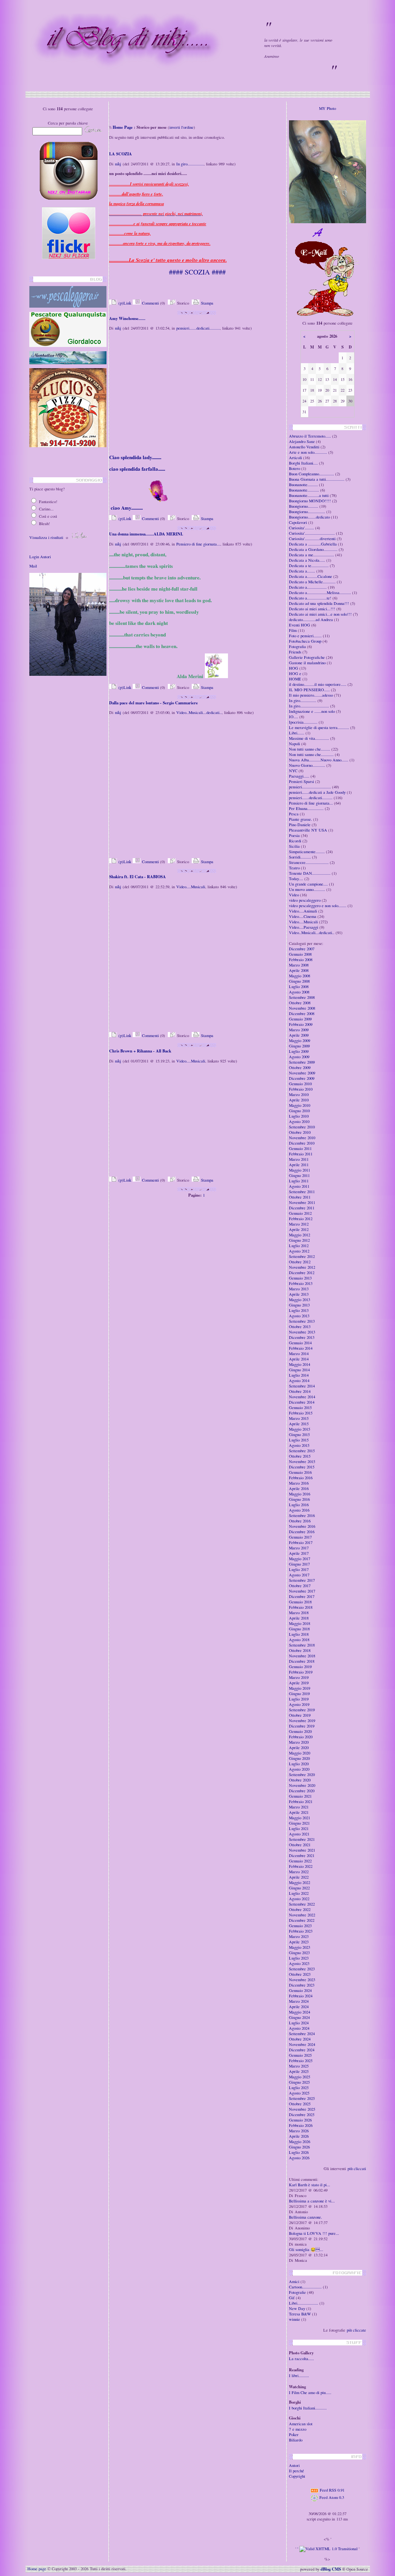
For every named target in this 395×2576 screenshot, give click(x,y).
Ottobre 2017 (300, 1586)
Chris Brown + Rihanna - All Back (140, 1051)
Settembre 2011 (302, 1192)
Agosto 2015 (299, 1445)
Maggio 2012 (300, 1235)
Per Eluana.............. (306, 808)
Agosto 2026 (299, 2158)
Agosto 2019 (299, 1704)
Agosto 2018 (299, 1640)
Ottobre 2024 (300, 2039)
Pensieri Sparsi (301, 781)
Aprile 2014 (299, 1359)
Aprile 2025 (299, 2071)
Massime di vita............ (309, 738)
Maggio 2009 (300, 1041)
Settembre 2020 (302, 1775)
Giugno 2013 (299, 1305)
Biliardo (296, 2440)
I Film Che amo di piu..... (310, 2392)
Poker (294, 2435)
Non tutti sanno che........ (310, 749)
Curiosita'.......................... (312, 533)
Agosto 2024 (299, 2028)
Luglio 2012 (299, 1246)
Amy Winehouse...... (127, 318)
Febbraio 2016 (301, 1478)
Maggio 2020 (300, 1753)
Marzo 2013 (299, 1289)
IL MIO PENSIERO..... (309, 690)
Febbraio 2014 (301, 1348)
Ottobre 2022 (300, 1909)
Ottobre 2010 (300, 1132)
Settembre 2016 (302, 1515)
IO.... (294, 717)
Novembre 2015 (302, 1461)
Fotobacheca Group (305, 641)
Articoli (295, 458)
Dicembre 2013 (302, 1337)
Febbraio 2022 (301, 1866)
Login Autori (40, 557)
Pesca (294, 814)
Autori (294, 2465)
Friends (295, 652)
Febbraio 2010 (301, 1089)
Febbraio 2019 (301, 1672)
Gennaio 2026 (300, 2120)
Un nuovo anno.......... (307, 889)
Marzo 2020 (299, 1742)
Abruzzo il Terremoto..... (310, 436)
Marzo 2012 (299, 1224)
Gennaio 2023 (300, 1926)
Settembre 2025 (302, 2098)
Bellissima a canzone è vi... (312, 2201)
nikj (118, 164)
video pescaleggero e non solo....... (318, 906)
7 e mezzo (298, 2429)
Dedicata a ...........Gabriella (313, 544)
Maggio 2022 (300, 1882)
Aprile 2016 (299, 1488)
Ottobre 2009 (300, 1067)
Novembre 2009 (302, 1073)
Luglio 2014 (299, 1375)
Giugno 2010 (299, 1111)
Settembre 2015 (302, 1451)
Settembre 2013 (302, 1321)
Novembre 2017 (302, 1591)
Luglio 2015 (299, 1440)
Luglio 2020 (299, 1764)
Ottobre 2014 (300, 1391)
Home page (37, 2569)
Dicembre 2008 (302, 1014)
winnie (295, 2319)
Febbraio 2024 (301, 1996)
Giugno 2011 (299, 1175)
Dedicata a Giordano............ (313, 549)
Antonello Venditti (304, 447)
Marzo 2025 (299, 2066)
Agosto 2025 (299, 2093)
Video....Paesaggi (304, 927)
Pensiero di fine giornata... (198, 544)
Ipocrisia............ (303, 722)
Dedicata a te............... (309, 566)
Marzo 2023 (299, 1936)
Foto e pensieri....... (305, 636)
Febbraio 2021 (301, 1802)
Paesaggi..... (299, 776)
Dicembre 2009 (302, 1078)
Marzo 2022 (299, 1872)
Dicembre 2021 (302, 1855)
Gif (292, 2298)
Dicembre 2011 (302, 1208)
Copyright (297, 2476)
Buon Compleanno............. (311, 474)
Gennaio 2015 (300, 1408)
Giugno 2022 (299, 1888)
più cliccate (356, 2330)
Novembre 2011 (302, 1202)
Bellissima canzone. (306, 2217)
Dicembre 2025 (302, 2115)
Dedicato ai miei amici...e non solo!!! (320, 614)
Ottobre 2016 (300, 1521)
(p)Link (124, 303)
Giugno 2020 (299, 1758)
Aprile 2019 (299, 1683)
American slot (301, 2424)
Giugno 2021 (299, 1823)
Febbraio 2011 (301, 1154)
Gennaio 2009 (300, 1019)
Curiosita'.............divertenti (312, 539)
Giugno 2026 (299, 2147)
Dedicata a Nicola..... (307, 560)
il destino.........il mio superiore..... (318, 684)
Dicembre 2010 (302, 1143)
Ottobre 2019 (300, 1715)
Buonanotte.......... (304, 490)
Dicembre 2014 (302, 1402)
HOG (294, 668)
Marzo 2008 (299, 965)
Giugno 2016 (299, 1499)
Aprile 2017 (299, 1553)
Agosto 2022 (299, 1899)
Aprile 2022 (299, 1877)
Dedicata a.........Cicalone (311, 576)
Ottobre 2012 (300, 1262)
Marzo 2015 (299, 1418)
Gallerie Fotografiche (307, 657)
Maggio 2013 (300, 1300)
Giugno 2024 (299, 2017)
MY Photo (327, 108)
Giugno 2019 (299, 1694)
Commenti (150, 303)
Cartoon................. (305, 2287)
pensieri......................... (310, 787)
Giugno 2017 (299, 1564)
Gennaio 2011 (300, 1148)
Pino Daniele (300, 825)
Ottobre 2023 (300, 1974)
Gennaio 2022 (300, 1861)
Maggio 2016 (300, 1494)
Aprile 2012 (299, 1229)
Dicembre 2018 (302, 1661)
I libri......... (300, 2376)
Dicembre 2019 (302, 1726)
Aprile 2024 (299, 2007)
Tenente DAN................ (310, 873)
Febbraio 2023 (301, 1931)
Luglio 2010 (299, 1116)
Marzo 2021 (299, 1807)
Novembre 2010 (302, 1138)
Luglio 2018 (299, 1634)
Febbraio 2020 (301, 1737)
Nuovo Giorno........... (307, 765)
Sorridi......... (300, 857)
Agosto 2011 (299, 1186)
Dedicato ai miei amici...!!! (312, 609)
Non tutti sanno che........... (311, 754)
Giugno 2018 (299, 1629)
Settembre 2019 (302, 1710)
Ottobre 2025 (300, 2104)
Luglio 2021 (299, 1828)
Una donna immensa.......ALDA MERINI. (146, 534)
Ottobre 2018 (300, 1650)
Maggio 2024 (300, 2012)
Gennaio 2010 (300, 1084)
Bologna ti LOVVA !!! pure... (314, 2233)
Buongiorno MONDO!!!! (310, 501)
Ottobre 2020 (300, 1780)
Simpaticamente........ (307, 852)
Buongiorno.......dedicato (309, 517)
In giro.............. (190, 164)
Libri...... (297, 733)
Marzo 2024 (299, 2001)
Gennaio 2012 (300, 1213)
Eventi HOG (300, 625)
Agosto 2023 (299, 1963)
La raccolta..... (301, 2359)
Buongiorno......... (304, 506)
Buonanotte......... (303, 485)
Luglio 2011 (299, 1181)
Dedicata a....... (302, 571)
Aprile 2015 (299, 1424)
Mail (33, 566)
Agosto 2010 (299, 1121)
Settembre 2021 (302, 1839)
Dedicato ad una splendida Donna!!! (319, 603)
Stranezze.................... (309, 862)
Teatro (294, 868)
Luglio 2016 (299, 1505)
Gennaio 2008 (300, 954)
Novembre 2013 (302, 1332)
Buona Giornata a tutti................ (317, 479)
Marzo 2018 (299, 1613)
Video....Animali (303, 911)
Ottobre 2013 (300, 1327)
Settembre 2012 (302, 1256)
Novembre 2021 (302, 1850)
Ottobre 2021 (300, 1845)
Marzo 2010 (299, 1094)
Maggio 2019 (300, 1688)
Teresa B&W (300, 2314)
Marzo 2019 (299, 1677)
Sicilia (294, 846)
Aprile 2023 (299, 1942)
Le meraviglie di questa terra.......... (319, 727)
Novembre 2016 (302, 1526)
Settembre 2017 (302, 1580)
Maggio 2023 (300, 1947)
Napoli (295, 744)
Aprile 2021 (299, 1812)
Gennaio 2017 (300, 1537)
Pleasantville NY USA (308, 830)
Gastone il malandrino (307, 663)
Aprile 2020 (299, 1748)
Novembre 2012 (302, 1267)
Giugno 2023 (299, 1953)
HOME (295, 679)
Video (294, 895)
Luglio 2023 (299, 1958)
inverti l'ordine (181, 127)
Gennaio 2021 (300, 1796)
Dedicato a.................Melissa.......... (320, 593)
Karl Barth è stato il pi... (310, 2185)
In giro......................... (309, 706)
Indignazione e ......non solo (312, 711)
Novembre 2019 (302, 1721)
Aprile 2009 (299, 1035)
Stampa (206, 303)
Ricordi (295, 841)
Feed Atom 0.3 (331, 2497)
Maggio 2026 (300, 2142)
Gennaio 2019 (300, 1667)
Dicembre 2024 (302, 2050)
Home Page (123, 127)
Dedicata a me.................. (311, 555)
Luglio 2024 (299, 2023)
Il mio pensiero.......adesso (311, 695)
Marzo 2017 (299, 1548)
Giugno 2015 (299, 1434)
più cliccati (357, 2169)
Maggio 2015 (300, 1429)
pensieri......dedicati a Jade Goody (317, 792)
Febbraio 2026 (301, 2125)
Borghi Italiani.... (303, 463)
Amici (294, 2281)
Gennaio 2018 (300, 1602)
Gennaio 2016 (300, 1472)
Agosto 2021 (299, 1834)
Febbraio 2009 (301, 1024)
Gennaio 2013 (300, 1278)
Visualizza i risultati (46, 537)
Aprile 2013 (299, 1294)
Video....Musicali (191, 887)
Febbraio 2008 (301, 960)
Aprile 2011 (299, 1165)
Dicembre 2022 (302, 1920)
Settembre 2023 (302, 1969)
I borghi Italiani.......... (308, 2408)
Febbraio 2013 (301, 1283)
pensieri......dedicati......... (198, 328)
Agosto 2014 (299, 1381)
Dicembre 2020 (302, 1791)
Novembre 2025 (302, 2109)
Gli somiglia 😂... (306, 2249)
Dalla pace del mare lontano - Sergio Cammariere (154, 703)
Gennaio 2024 (300, 1990)
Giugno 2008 (299, 981)
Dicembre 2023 (302, 1985)
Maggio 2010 (300, 1105)
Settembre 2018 (302, 1645)
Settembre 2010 (302, 1127)
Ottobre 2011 (300, 1197)
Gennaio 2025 (300, 2055)
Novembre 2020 (302, 1785)
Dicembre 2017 (302, 1596)
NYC (293, 771)
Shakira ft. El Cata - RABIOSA (138, 877)
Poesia (294, 835)
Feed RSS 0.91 (332, 2490)
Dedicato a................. (308, 587)
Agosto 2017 (299, 1575)
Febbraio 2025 (301, 2061)
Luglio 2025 (299, 2088)
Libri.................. (304, 2303)
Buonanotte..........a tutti (309, 495)
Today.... (296, 879)
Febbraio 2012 (301, 1219)
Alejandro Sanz (302, 441)
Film (293, 630)
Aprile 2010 (299, 1100)
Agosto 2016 (299, 1510)
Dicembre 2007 (302, 949)
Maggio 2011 (300, 1170)
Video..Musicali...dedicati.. (199, 712)
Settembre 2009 (302, 1062)
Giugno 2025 (299, 2082)
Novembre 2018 (302, 1656)
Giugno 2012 (299, 1240)
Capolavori (298, 522)
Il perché (296, 2471)
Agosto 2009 (299, 1057)
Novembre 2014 (302, 1397)
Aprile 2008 (299, 970)
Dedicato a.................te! (310, 598)
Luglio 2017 (299, 1569)
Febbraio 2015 (301, 1413)
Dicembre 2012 (302, 1273)
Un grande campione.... (308, 884)
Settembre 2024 (302, 2034)
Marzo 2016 (299, 1483)
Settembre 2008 (302, 997)
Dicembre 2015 (302, 1467)
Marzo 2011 (299, 1159)
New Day (297, 2308)
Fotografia (297, 647)
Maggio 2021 (300, 1818)
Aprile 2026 (299, 2136)
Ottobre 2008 (300, 1003)
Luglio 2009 (299, 1051)
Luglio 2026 (299, 2152)
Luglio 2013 (299, 1310)
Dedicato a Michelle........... (312, 582)
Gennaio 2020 (300, 1731)
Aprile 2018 (299, 1618)
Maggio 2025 (300, 2077)
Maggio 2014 (300, 1364)
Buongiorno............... (307, 512)
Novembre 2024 (302, 2044)
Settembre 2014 (302, 1386)
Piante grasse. (300, 819)
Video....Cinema (303, 916)
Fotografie (297, 2292)
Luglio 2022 (299, 1893)
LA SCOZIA (121, 154)
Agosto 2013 (299, 1316)
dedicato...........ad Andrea (311, 620)
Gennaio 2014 (300, 1343)
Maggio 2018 (300, 1623)
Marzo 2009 (299, 1030)
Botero (295, 468)
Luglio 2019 (299, 1699)
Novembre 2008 (302, 1008)
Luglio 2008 (299, 987)
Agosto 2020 (299, 1769)
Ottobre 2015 (300, 1456)
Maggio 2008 (300, 976)
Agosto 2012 (299, 1251)
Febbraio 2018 (301, 1607)
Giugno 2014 (299, 1370)
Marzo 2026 (299, 2131)
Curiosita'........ (301, 528)
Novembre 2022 (302, 1915)
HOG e (295, 673)
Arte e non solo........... (308, 452)
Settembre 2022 (302, 1904)
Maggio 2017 (300, 1559)
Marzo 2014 (299, 1354)
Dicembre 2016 (302, 1532)
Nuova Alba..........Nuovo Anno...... (319, 760)
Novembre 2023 (302, 1980)
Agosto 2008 (299, 992)
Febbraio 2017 (301, 1542)
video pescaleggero (305, 900)
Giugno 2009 (299, 1046)
